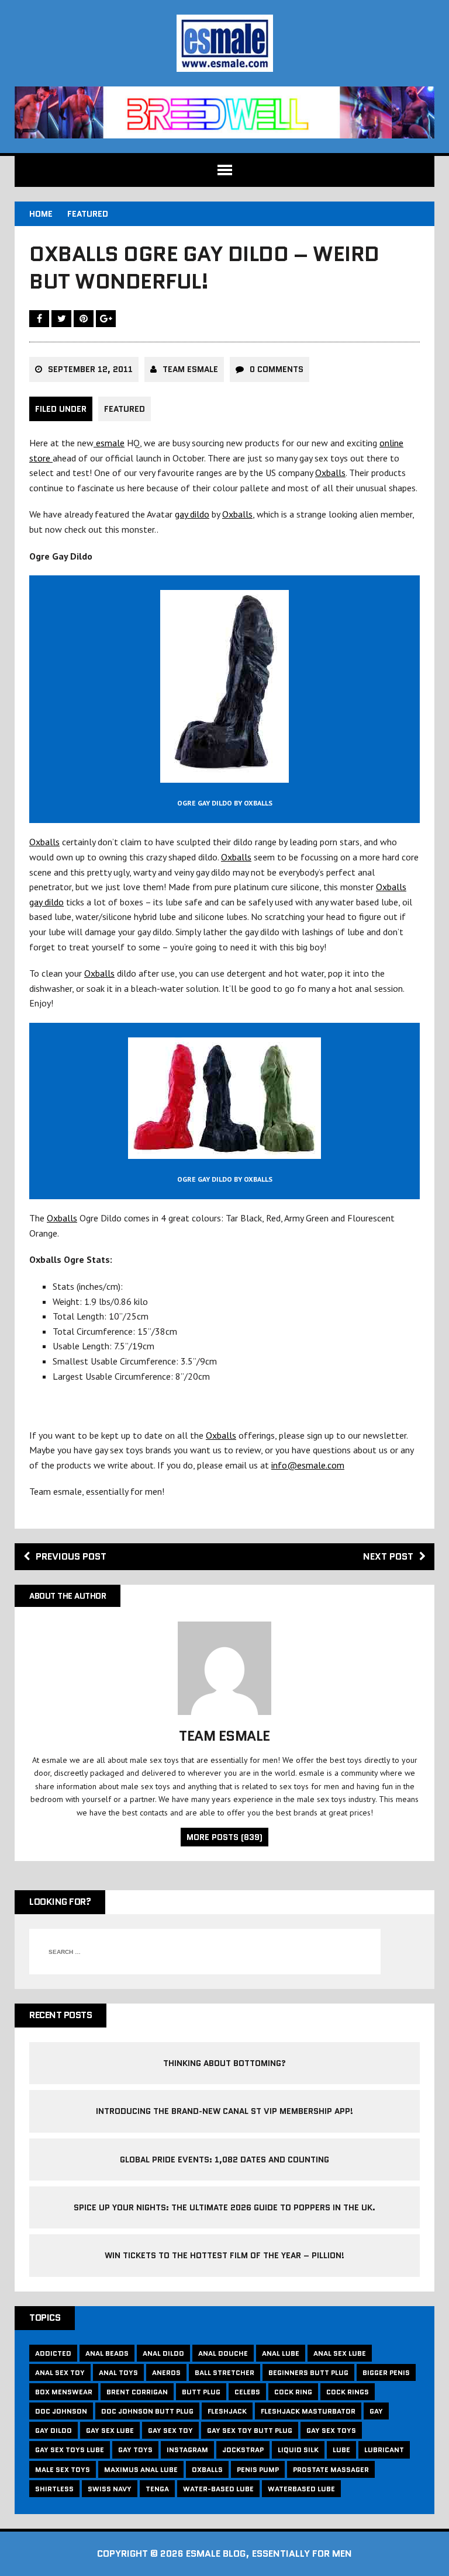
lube (341, 2450)
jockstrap (243, 2450)
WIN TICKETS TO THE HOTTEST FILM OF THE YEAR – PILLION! (224, 2255)
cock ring (293, 2392)
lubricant (384, 2450)
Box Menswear (64, 2392)
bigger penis (386, 2372)
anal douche (223, 2353)
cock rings (348, 2392)
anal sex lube (340, 2353)
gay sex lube (110, 2430)
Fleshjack (227, 2411)
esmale (109, 443)
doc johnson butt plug (147, 2411)
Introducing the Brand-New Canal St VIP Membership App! (224, 2111)
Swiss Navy (110, 2489)
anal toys (118, 2372)
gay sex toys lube (70, 2450)
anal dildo (163, 2353)
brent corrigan (137, 2392)
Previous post (71, 1556)
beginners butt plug (308, 2372)
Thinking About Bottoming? (224, 2063)
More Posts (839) (224, 1837)
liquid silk (298, 2450)
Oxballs (330, 473)
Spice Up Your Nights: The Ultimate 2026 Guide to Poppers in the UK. (224, 2207)
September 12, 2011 (90, 369)
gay (376, 2411)
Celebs (247, 2392)
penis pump (258, 2469)
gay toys (135, 2450)
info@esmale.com (308, 1465)
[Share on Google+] (106, 318)
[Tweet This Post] (63, 318)
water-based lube (218, 2489)
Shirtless (54, 2489)
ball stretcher (224, 2372)
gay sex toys (331, 2430)
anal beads (107, 2353)
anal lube (281, 2353)
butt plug (201, 2392)
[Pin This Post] (85, 318)
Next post (388, 1556)
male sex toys (63, 2469)
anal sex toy (60, 2372)
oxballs (207, 2469)
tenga (157, 2489)
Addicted (53, 2353)
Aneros (166, 2372)
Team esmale (190, 369)
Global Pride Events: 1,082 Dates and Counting (224, 2160)
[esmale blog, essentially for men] (224, 43)
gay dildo (192, 514)
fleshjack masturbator (308, 2411)
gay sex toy (170, 2430)
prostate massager (331, 2469)
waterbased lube (301, 2489)
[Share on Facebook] (40, 318)
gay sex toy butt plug (250, 2430)
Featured (125, 409)
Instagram (187, 2450)
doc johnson (61, 2411)
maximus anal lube (141, 2469)
